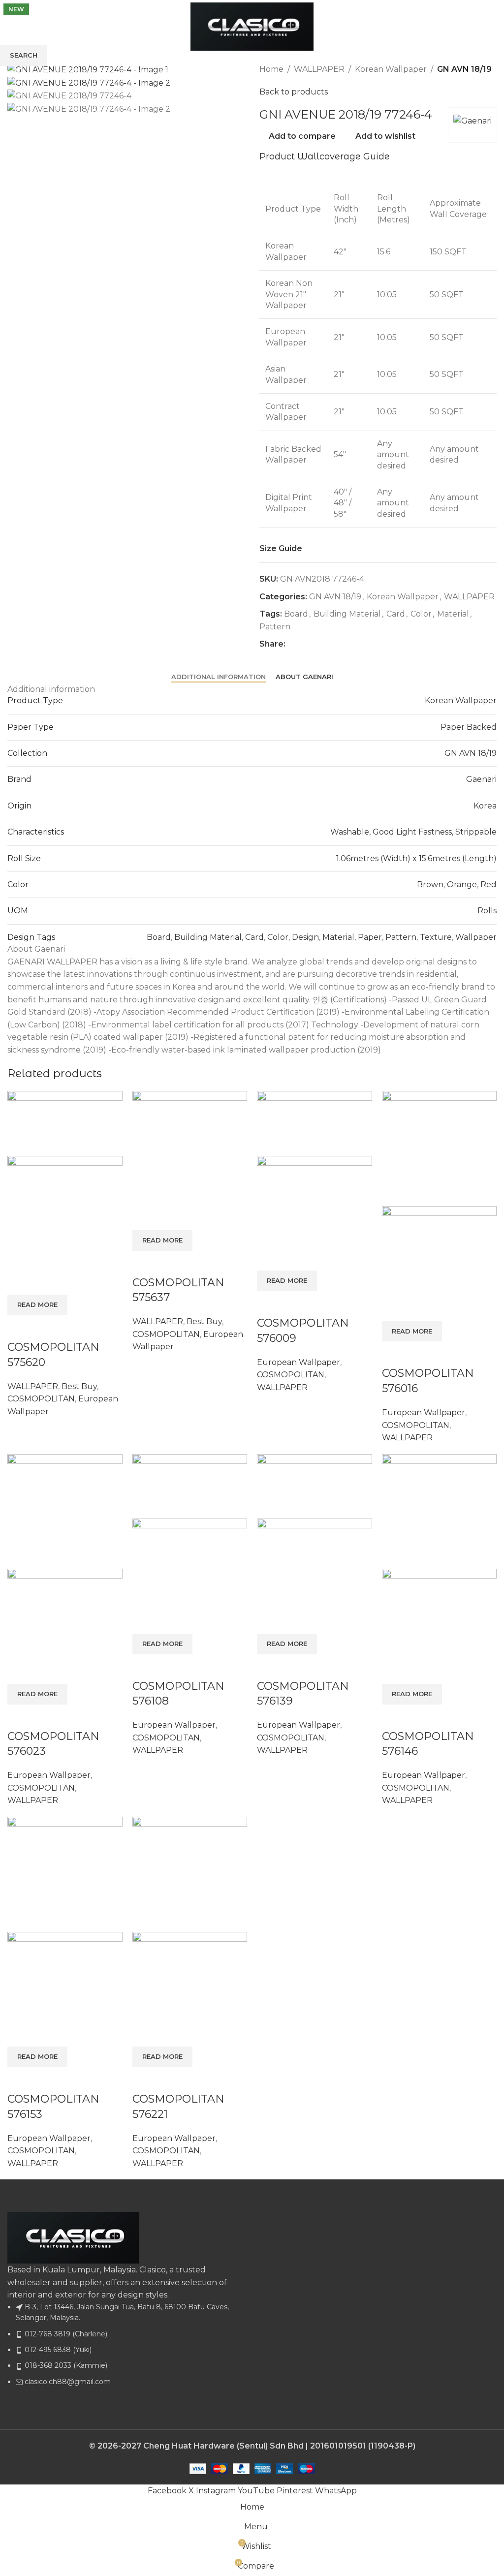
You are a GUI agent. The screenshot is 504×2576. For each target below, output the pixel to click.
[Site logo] (252, 26)
